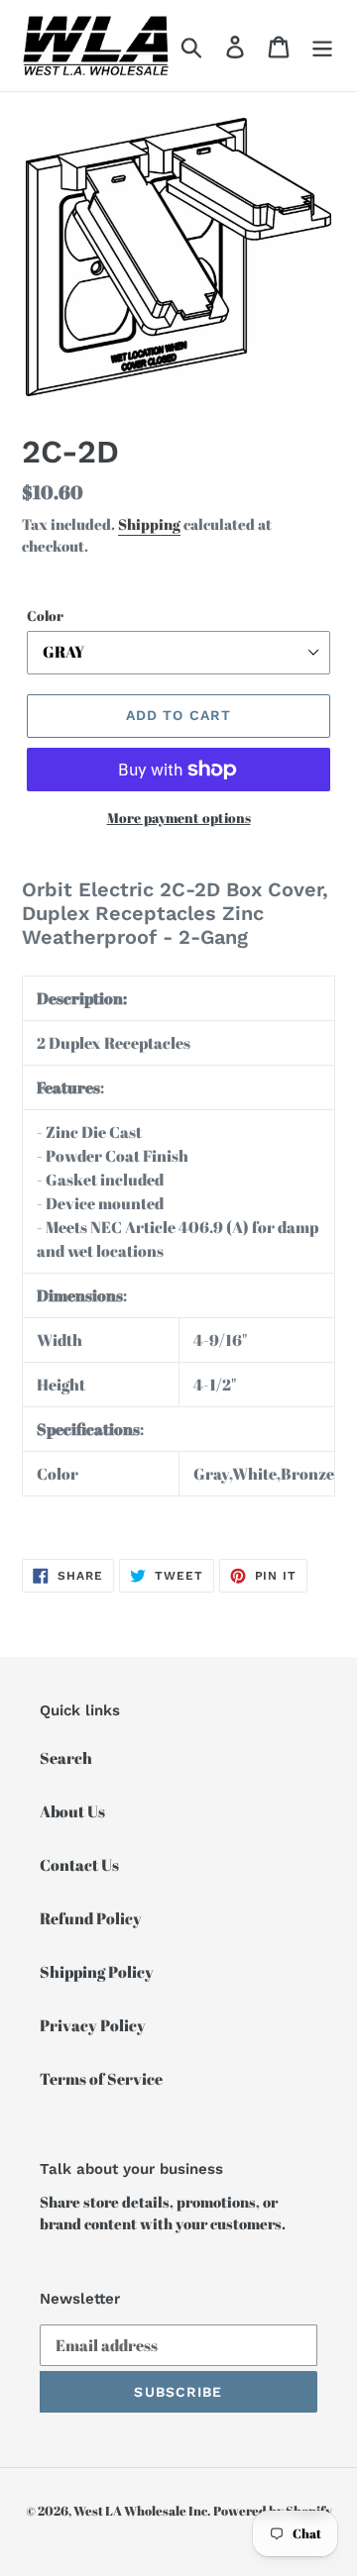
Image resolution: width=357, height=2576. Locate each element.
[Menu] (322, 46)
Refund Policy (91, 1918)
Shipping (149, 524)
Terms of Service (101, 2079)
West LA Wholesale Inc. (142, 2511)
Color (45, 616)
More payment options (179, 818)
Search (66, 1758)
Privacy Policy (93, 2025)
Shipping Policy (97, 1972)
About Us (72, 1811)
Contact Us (79, 1865)
